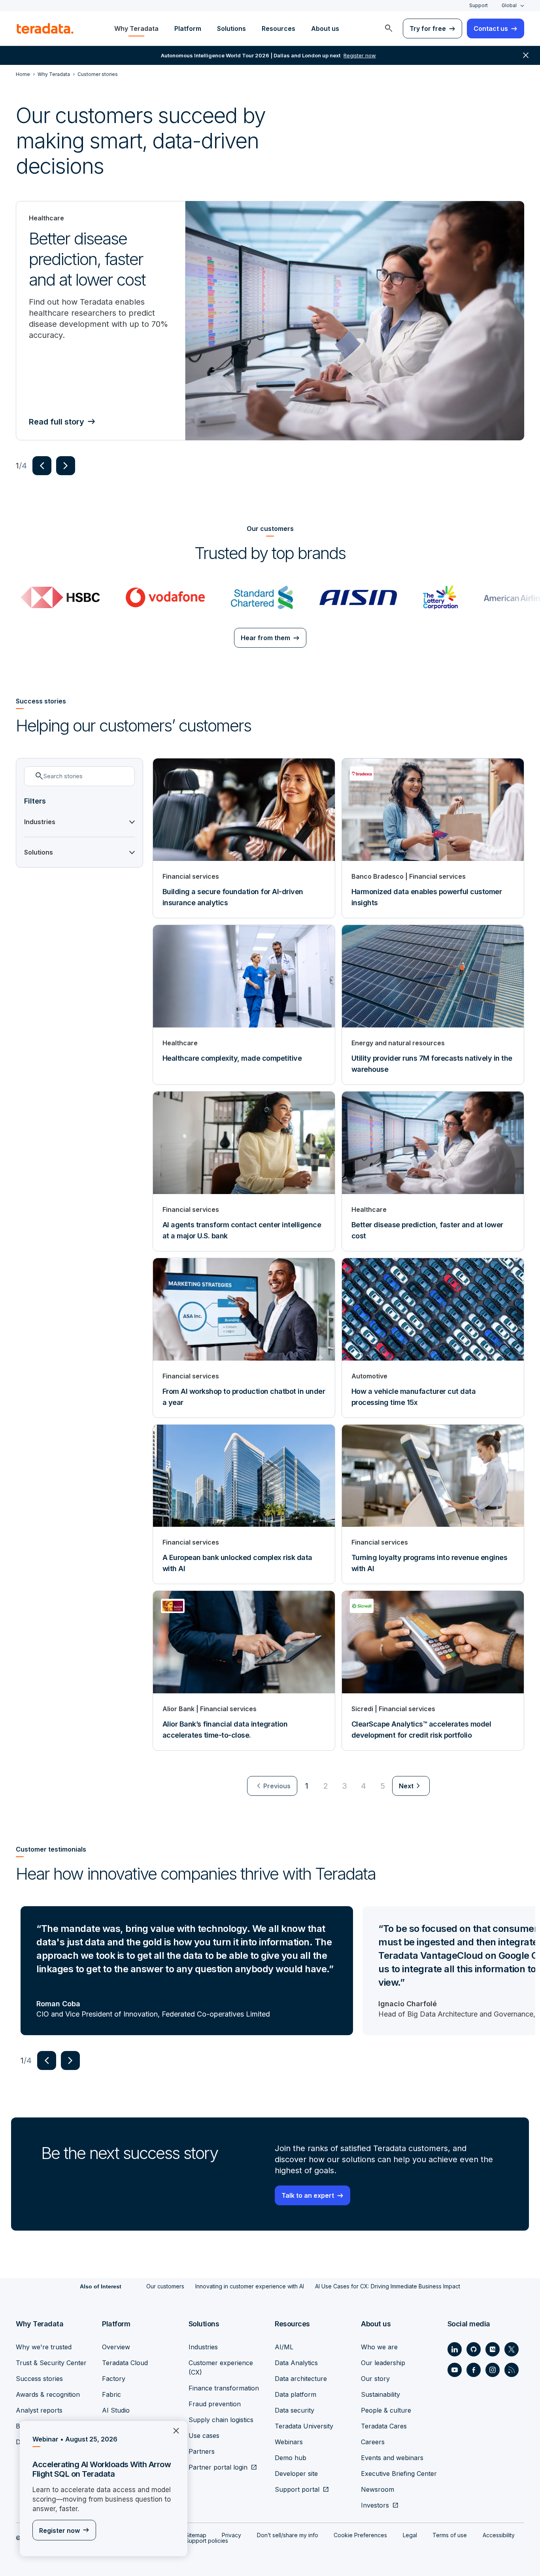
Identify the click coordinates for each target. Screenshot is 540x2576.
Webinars (289, 2442)
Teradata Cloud (125, 2363)
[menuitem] (389, 28)
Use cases (204, 2436)
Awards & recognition (48, 2394)
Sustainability (380, 2394)
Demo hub (291, 2458)
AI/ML (284, 2347)
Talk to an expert (308, 2195)
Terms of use (450, 2535)
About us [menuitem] (325, 28)
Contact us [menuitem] (491, 28)
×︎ (173, 2430)
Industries (203, 2347)
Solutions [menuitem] (231, 28)
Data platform (295, 2394)
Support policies (207, 2541)
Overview (116, 2347)
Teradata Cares (384, 2426)
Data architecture (301, 2379)
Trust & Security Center (51, 2363)
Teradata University (304, 2426)
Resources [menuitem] (278, 28)
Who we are (379, 2347)
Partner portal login (218, 2467)
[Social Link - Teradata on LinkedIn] (455, 2349)
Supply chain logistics (221, 2420)
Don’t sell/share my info (288, 2535)
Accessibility (499, 2535)
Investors (375, 2505)
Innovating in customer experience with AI (250, 2286)
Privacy (231, 2535)
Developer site (296, 2474)
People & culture (386, 2410)
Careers (373, 2442)
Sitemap (196, 2535)
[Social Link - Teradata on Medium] (493, 2349)
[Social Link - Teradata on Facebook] (474, 2370)
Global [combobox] (509, 5)
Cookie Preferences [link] (360, 2535)
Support (479, 5)
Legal (410, 2535)
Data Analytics (296, 2363)
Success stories (39, 2379)
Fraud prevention (215, 2404)
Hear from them (265, 638)
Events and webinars (392, 2458)
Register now (59, 2531)
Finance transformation (224, 2388)
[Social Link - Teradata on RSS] (512, 2370)
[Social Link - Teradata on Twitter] (512, 2349)
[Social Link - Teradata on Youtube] (455, 2370)
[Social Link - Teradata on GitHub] (474, 2349)
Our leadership (383, 2363)
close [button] (526, 55)
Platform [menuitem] (188, 28)
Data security (295, 2410)
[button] (42, 466)
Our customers (165, 2286)
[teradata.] (45, 28)
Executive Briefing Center (399, 2474)
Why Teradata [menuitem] (136, 28)
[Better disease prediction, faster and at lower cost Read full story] (355, 321)
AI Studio (116, 2410)
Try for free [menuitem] (428, 28)
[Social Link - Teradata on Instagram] (493, 2370)
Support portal (297, 2489)
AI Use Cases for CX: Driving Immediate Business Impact (388, 2286)
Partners (202, 2451)
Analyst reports (39, 2410)
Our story (375, 2379)
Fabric (111, 2394)
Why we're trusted (44, 2347)
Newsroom (378, 2489)
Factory (114, 2379)
